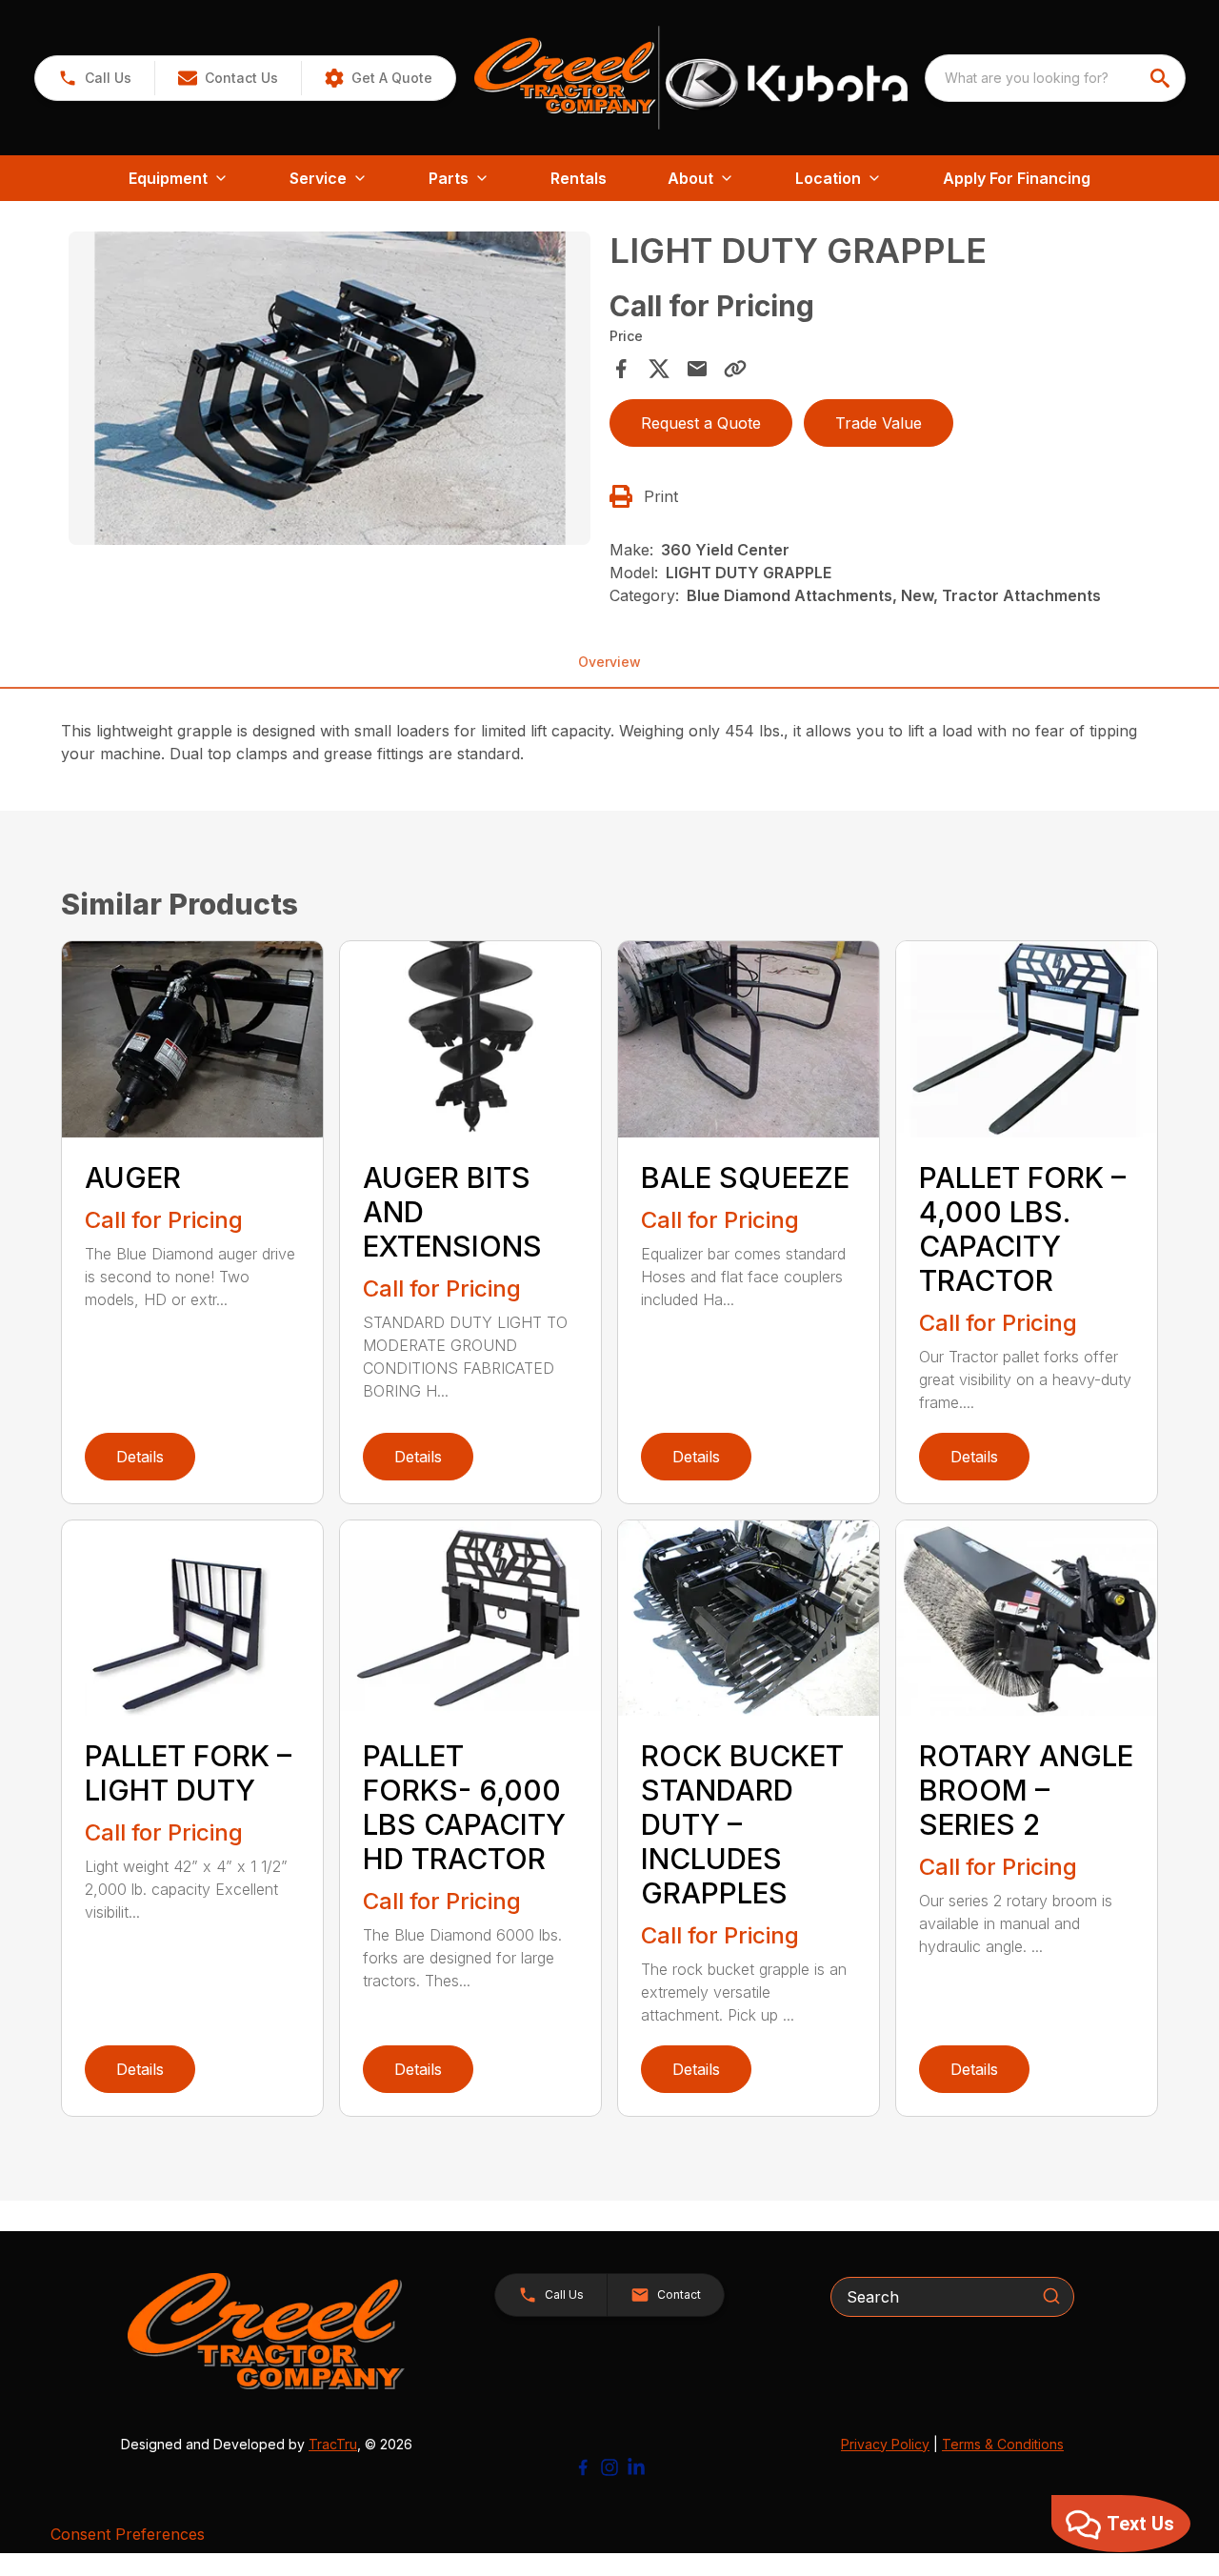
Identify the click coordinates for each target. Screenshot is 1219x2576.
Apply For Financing (1017, 178)
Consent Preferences (128, 2534)
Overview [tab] (609, 662)
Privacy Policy (885, 2444)
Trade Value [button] (879, 423)
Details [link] (140, 1457)
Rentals (579, 178)
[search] (1162, 78)
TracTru (333, 2444)
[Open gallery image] (330, 388)
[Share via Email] (697, 369)
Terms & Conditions (1003, 2444)
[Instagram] (609, 2467)
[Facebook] (583, 2467)
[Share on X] (659, 369)
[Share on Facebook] (621, 369)
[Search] (1051, 2296)
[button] (95, 78)
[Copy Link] (735, 369)
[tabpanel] (330, 391)
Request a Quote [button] (701, 423)
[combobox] (1055, 78)
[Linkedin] (636, 2467)
